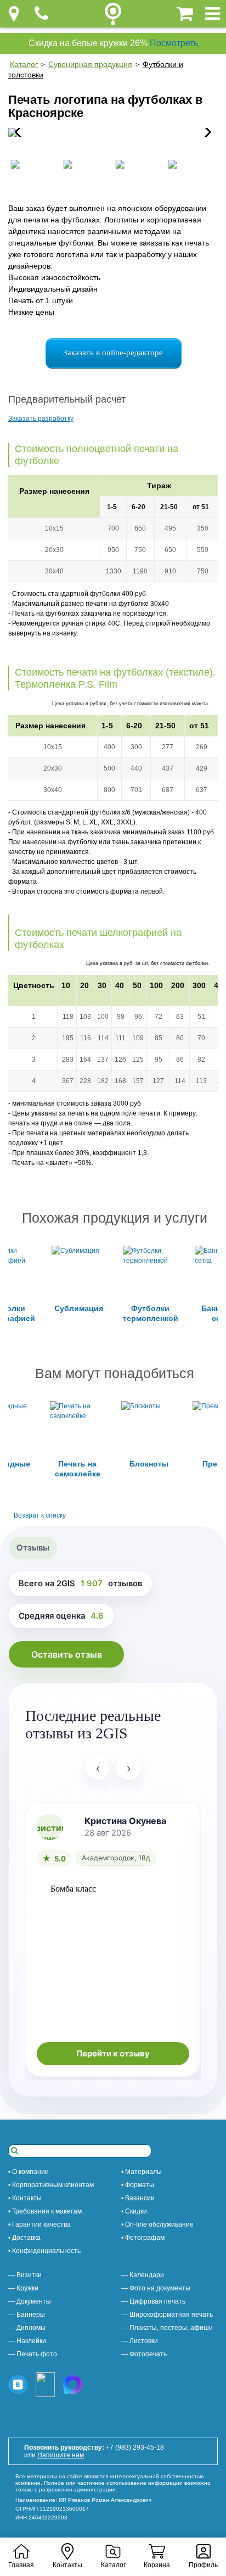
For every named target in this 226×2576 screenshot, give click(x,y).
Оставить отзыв (67, 1654)
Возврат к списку (40, 1515)
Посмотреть (174, 43)
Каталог (24, 64)
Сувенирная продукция (90, 64)
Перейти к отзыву (113, 2054)
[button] (205, 132)
